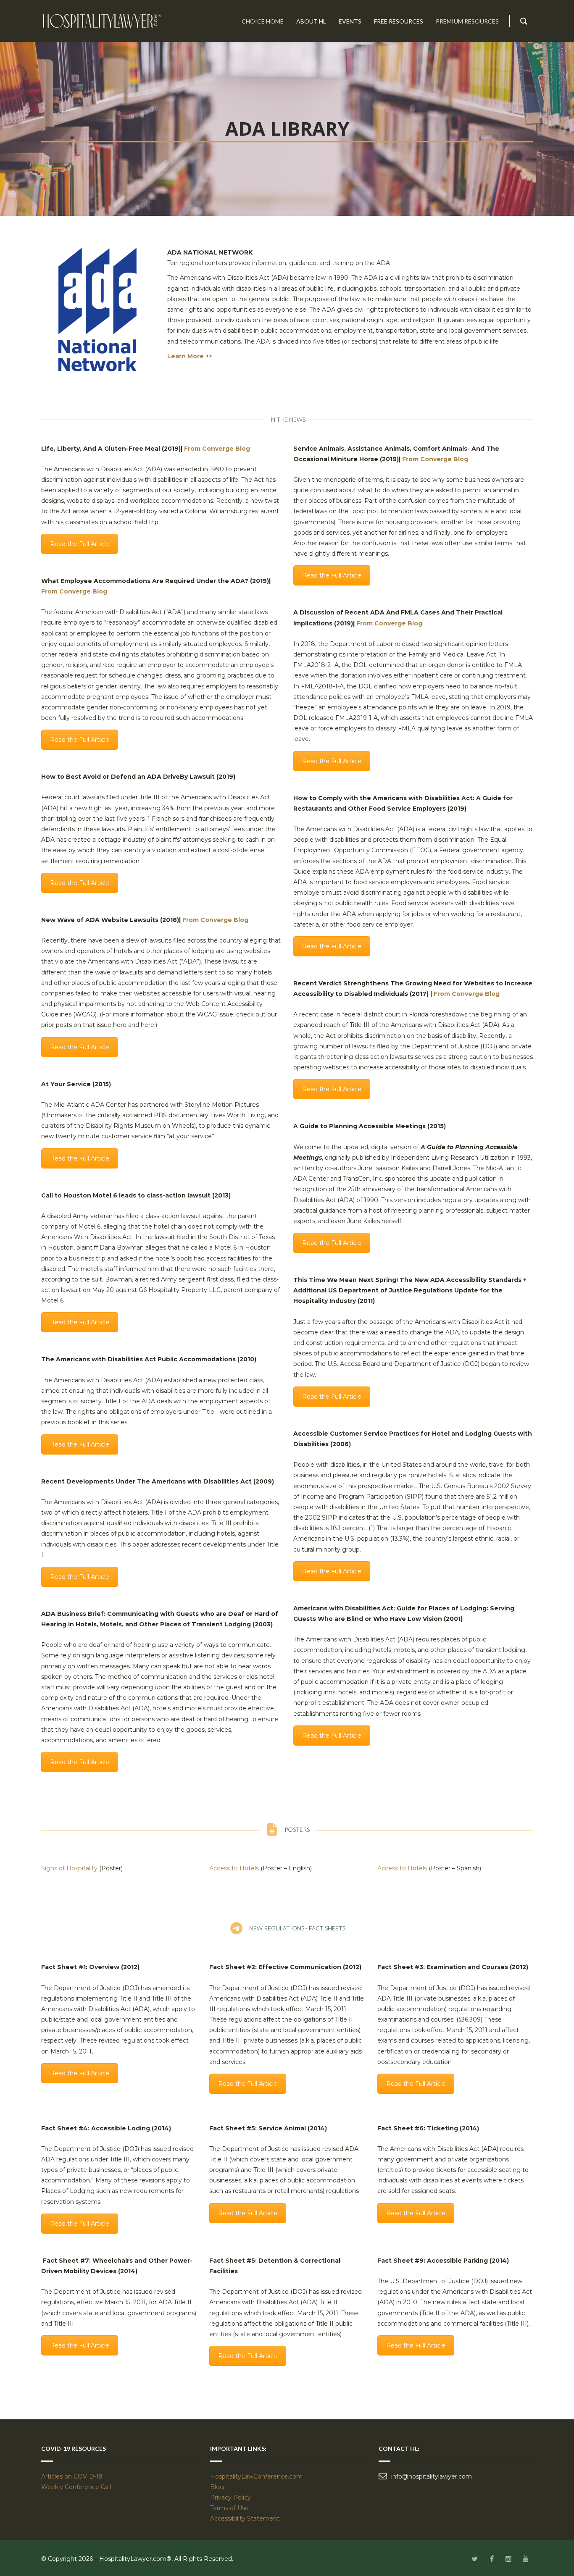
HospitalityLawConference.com (256, 2476)
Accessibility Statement (245, 2518)
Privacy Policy (230, 2497)
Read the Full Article (80, 544)
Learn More (186, 356)
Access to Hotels (234, 1868)
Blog (217, 2487)
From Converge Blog (217, 449)
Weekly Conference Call (77, 2487)
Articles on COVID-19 (72, 2476)
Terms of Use (229, 2508)
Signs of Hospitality (69, 1868)
